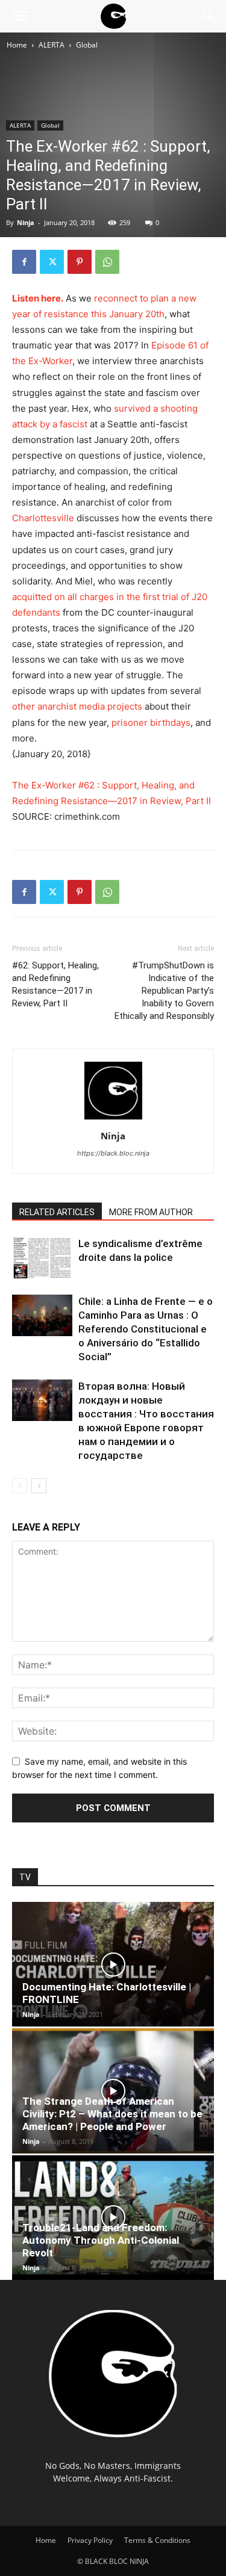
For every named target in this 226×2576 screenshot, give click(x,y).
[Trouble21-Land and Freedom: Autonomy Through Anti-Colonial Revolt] (113, 2218)
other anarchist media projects (77, 706)
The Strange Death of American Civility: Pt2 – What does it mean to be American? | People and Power (112, 2114)
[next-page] (39, 1486)
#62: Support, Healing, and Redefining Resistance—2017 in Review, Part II (55, 984)
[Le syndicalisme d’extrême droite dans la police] (42, 1258)
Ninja (26, 222)
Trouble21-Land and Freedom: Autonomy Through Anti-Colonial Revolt (101, 2240)
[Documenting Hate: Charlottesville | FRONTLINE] (113, 1964)
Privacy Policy (90, 2540)
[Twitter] (52, 262)
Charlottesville (43, 518)
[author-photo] (113, 1119)
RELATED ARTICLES (57, 1212)
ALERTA (52, 45)
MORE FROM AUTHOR (151, 1212)
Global (87, 45)
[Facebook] (24, 262)
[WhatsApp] (107, 262)
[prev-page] (20, 1486)
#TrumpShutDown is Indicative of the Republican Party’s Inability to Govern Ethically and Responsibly (164, 991)
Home (17, 45)
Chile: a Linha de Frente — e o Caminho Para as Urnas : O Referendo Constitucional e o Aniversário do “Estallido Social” (146, 1329)
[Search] (209, 16)
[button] (20, 16)
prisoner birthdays (151, 723)
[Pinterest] (80, 262)
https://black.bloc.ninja (113, 1153)
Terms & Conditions (157, 2540)
